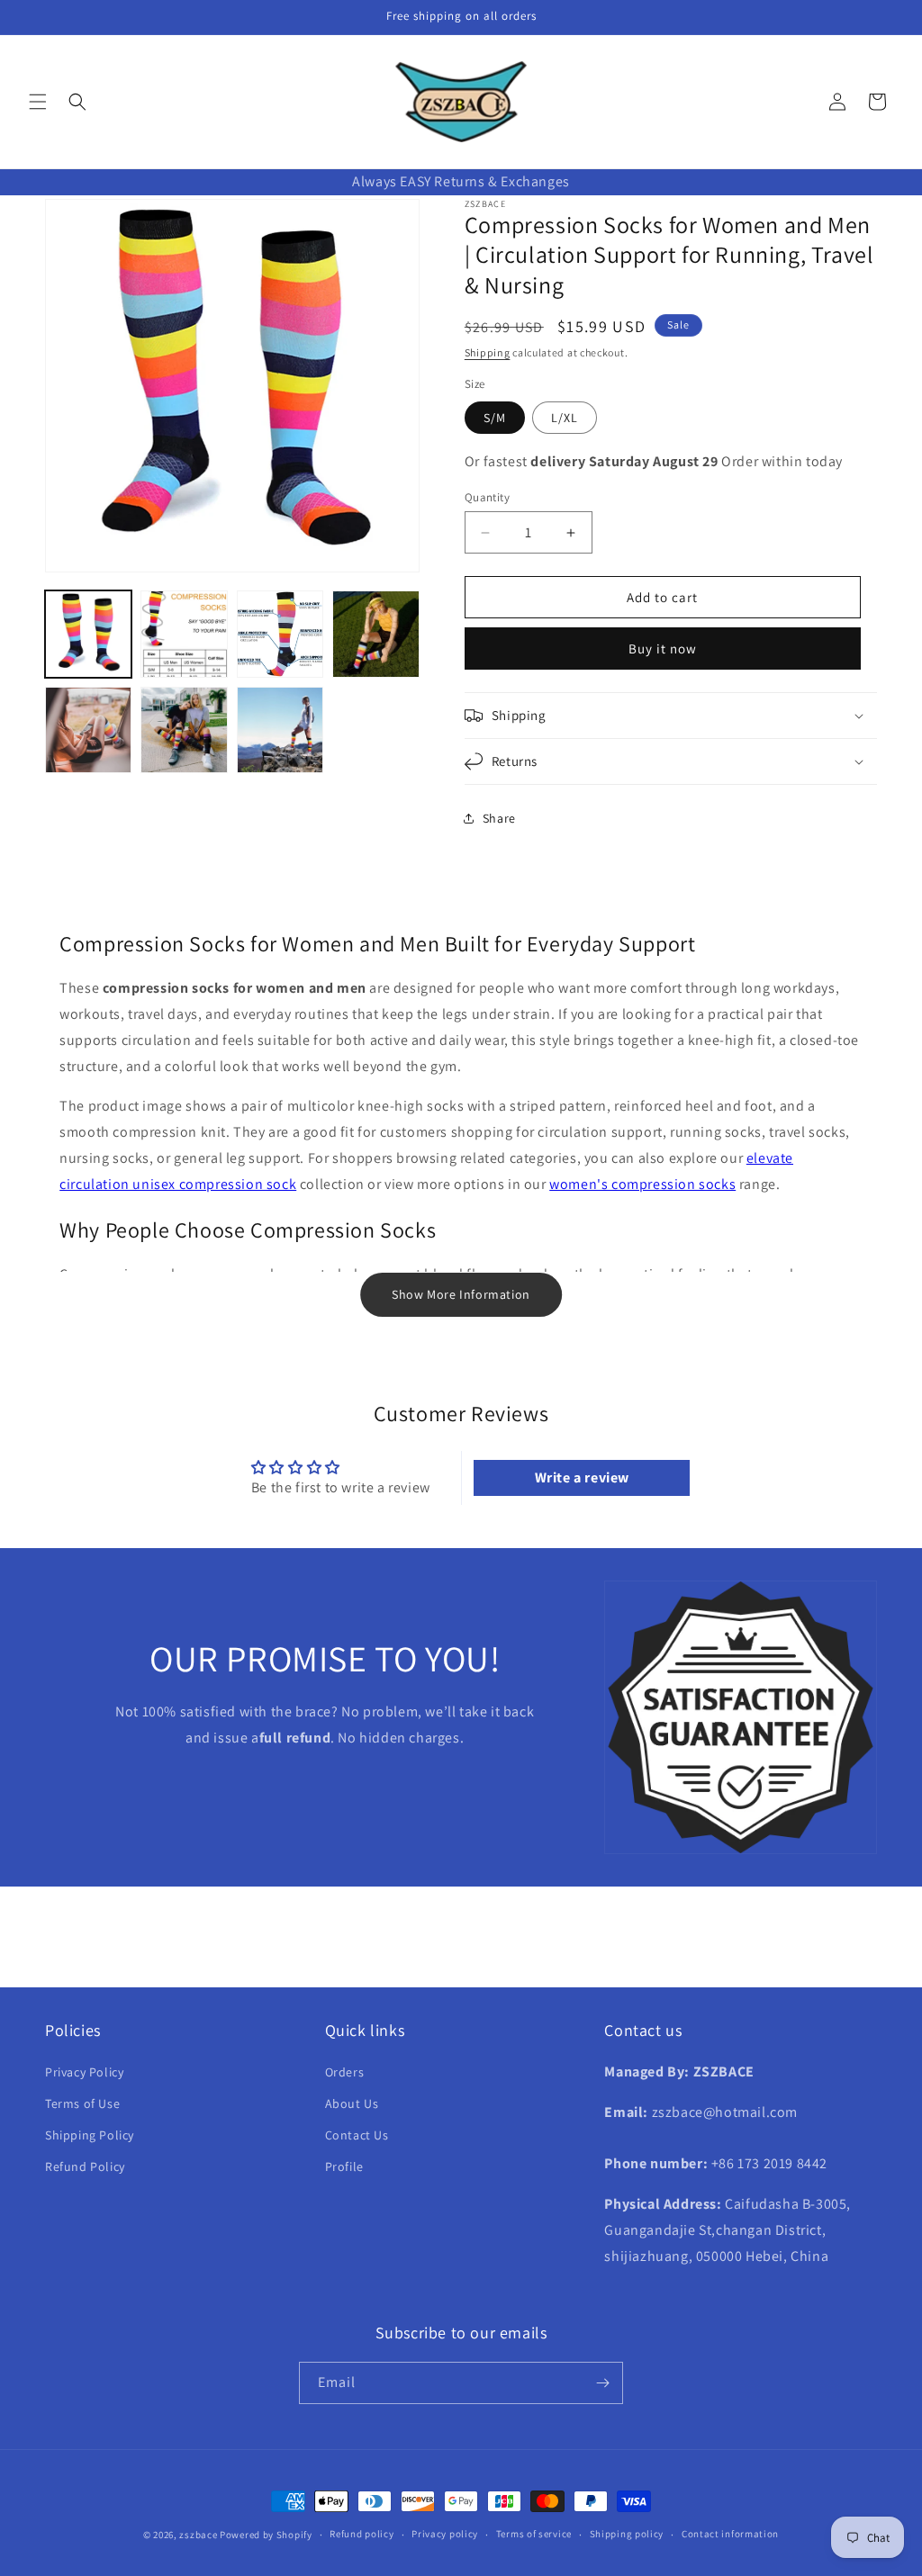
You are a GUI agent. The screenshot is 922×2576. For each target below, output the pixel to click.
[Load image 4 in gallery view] (375, 634)
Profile (344, 2166)
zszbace (198, 2535)
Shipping (488, 352)
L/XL (565, 418)
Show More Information (461, 1294)
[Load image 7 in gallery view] (280, 730)
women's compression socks (642, 1184)
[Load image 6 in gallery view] (184, 730)
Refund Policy (85, 2166)
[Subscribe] (602, 2383)
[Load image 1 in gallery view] (88, 634)
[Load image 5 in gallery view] (88, 730)
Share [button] (499, 818)
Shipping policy (627, 2534)
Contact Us (357, 2135)
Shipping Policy (90, 2135)
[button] (38, 102)
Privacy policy (445, 2534)
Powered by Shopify (266, 2535)
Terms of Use (82, 2103)
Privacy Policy (84, 2072)
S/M (495, 418)
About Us (352, 2103)
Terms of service (534, 2534)
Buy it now (663, 649)
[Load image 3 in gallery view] (280, 634)
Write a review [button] (582, 1477)
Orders (345, 2072)
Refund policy (362, 2534)
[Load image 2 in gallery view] (184, 634)
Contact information (730, 2534)
